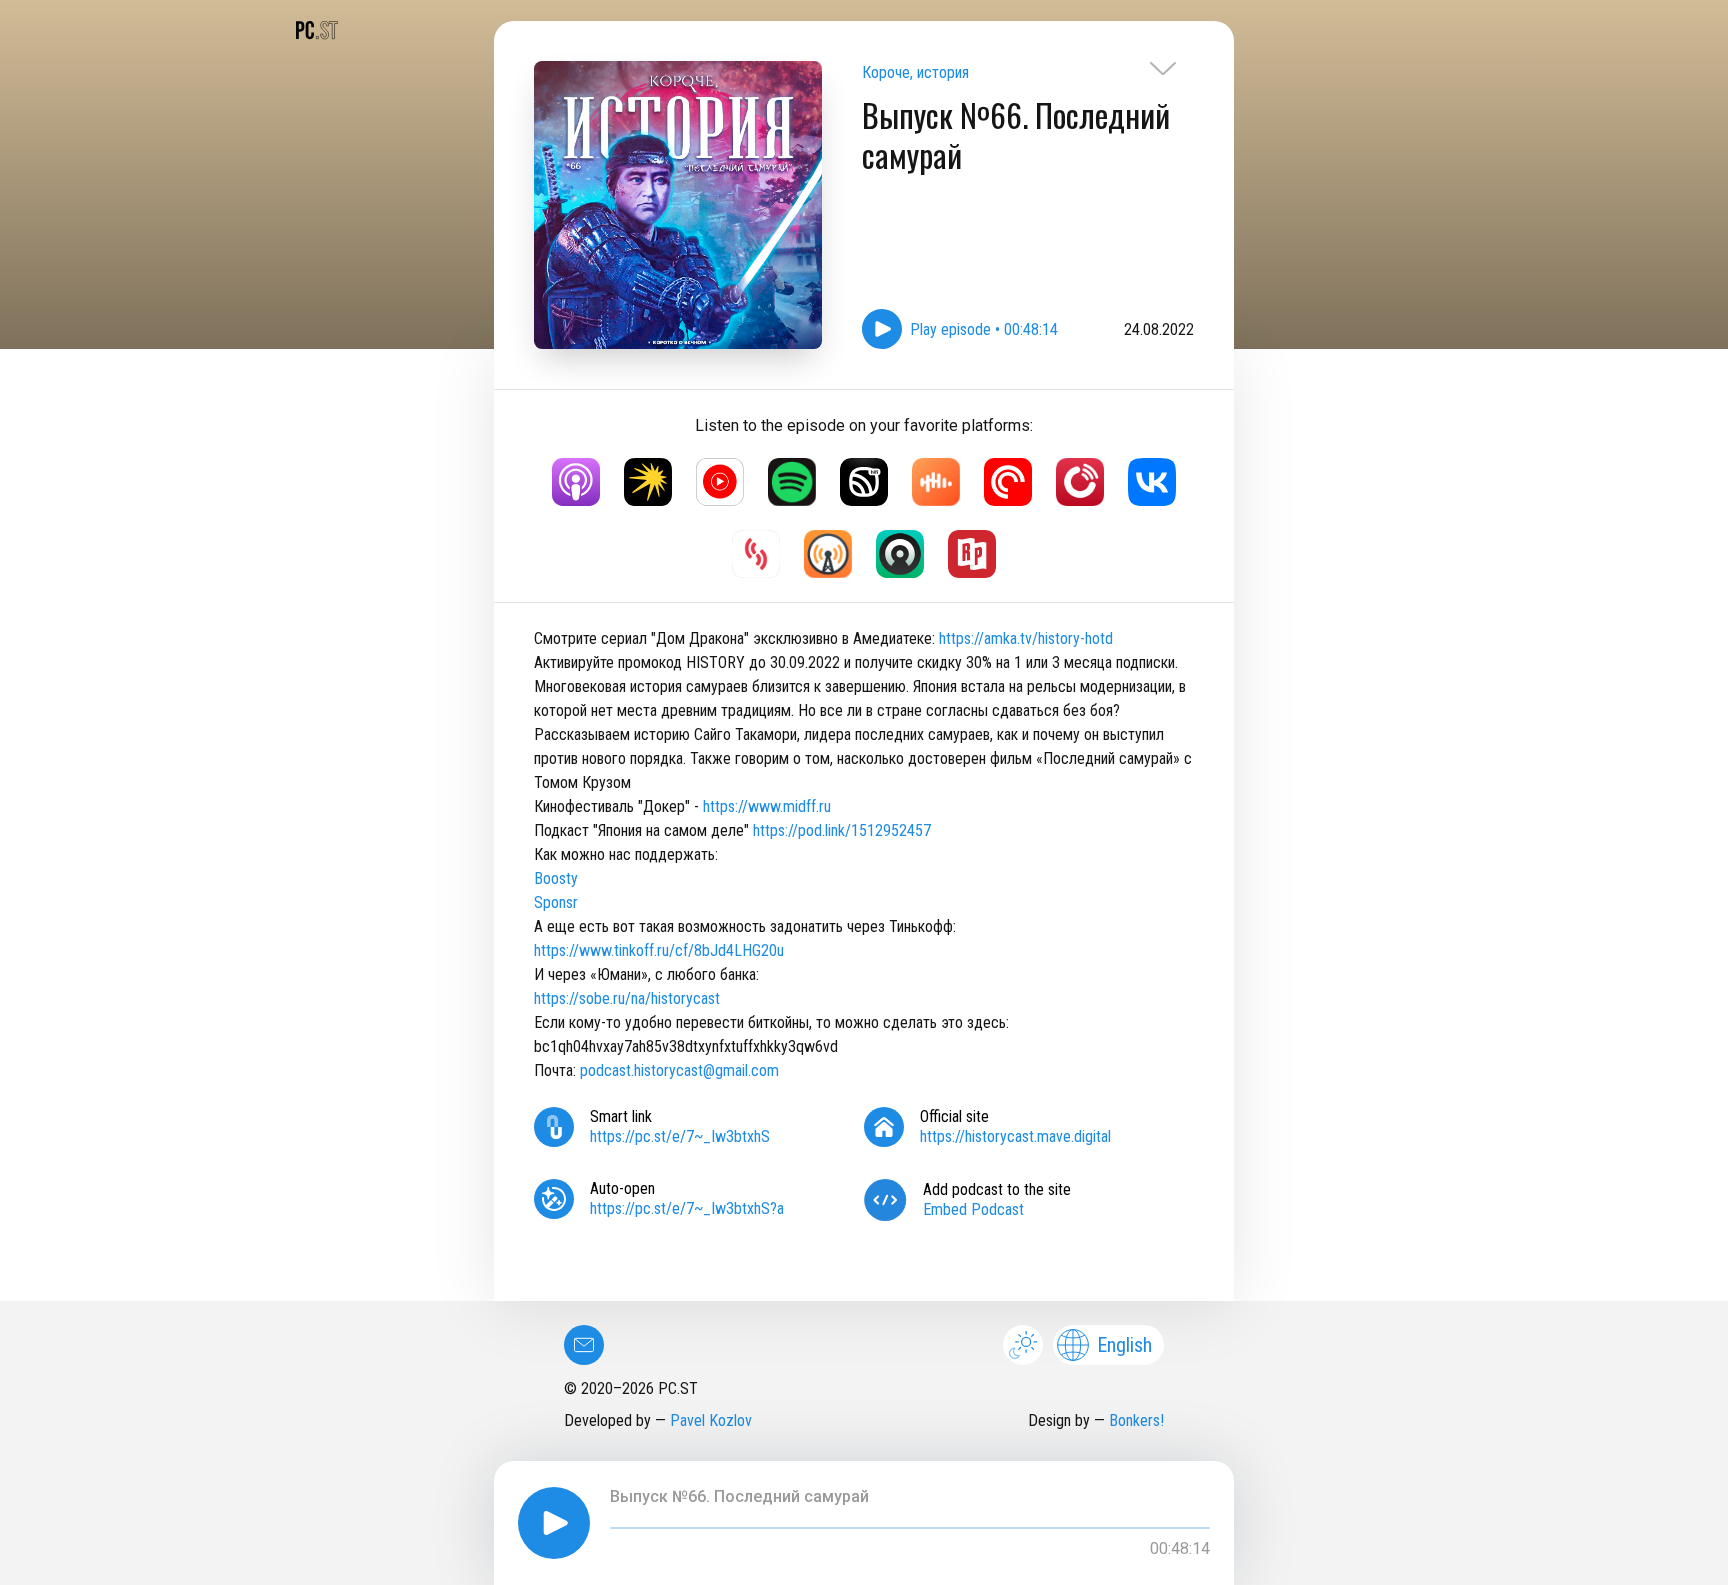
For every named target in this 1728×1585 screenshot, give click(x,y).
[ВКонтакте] (1152, 482)
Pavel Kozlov (711, 1420)
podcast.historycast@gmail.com (679, 1070)
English (1124, 1345)
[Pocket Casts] (1008, 482)
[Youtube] (720, 482)
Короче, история (915, 72)
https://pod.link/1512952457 (842, 830)
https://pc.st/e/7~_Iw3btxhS (680, 1136)
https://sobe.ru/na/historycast (627, 998)
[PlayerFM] (1080, 482)
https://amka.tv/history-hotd (1026, 638)
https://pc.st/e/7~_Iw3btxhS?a (687, 1208)
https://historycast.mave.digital (1015, 1136)
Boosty (556, 878)
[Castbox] (936, 482)
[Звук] (864, 482)
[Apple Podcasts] (576, 482)
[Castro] (900, 554)
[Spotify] (792, 482)
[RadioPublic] (972, 554)
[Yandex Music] (648, 482)
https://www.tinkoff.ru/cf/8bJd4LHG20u (659, 950)
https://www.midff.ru (767, 806)
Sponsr (556, 902)
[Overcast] (828, 554)
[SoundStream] (756, 554)
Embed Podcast (973, 1209)
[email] (584, 1345)
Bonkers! (1136, 1420)
